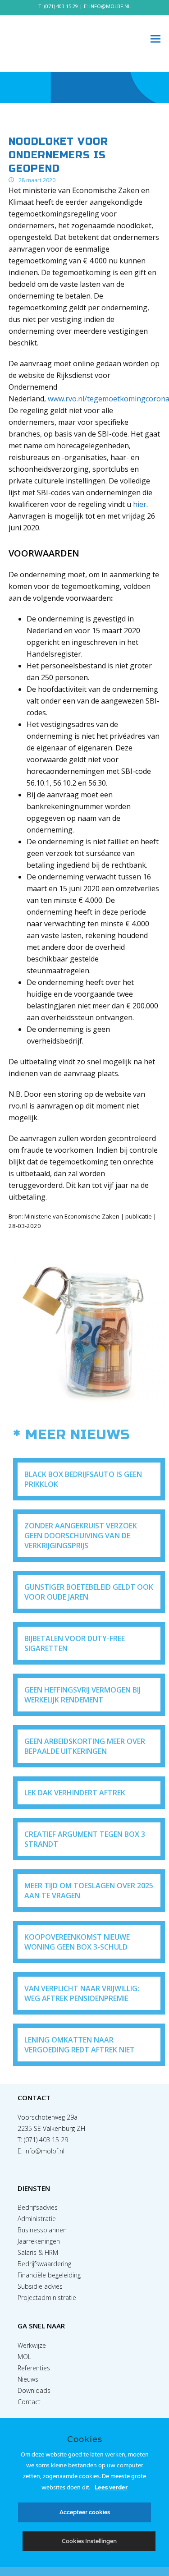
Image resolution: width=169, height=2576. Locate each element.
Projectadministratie (47, 2298)
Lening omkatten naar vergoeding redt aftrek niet (80, 2045)
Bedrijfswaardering (44, 2264)
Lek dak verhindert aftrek (75, 1793)
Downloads (34, 2390)
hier (140, 504)
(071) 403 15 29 (61, 6)
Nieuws (28, 2379)
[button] (155, 39)
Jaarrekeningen (39, 2241)
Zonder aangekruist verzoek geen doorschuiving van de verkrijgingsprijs (81, 1536)
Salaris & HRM (38, 2252)
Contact (29, 2402)
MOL (24, 2357)
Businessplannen (42, 2230)
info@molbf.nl (44, 2151)
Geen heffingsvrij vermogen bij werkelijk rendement (82, 1695)
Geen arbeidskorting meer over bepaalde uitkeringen (85, 1746)
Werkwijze (32, 2345)
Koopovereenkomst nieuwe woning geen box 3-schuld (77, 1942)
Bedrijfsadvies (38, 2207)
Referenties (34, 2368)
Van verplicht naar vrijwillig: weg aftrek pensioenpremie (82, 1993)
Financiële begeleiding (49, 2275)
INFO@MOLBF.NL (110, 6)
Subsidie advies (40, 2286)
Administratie (37, 2219)
